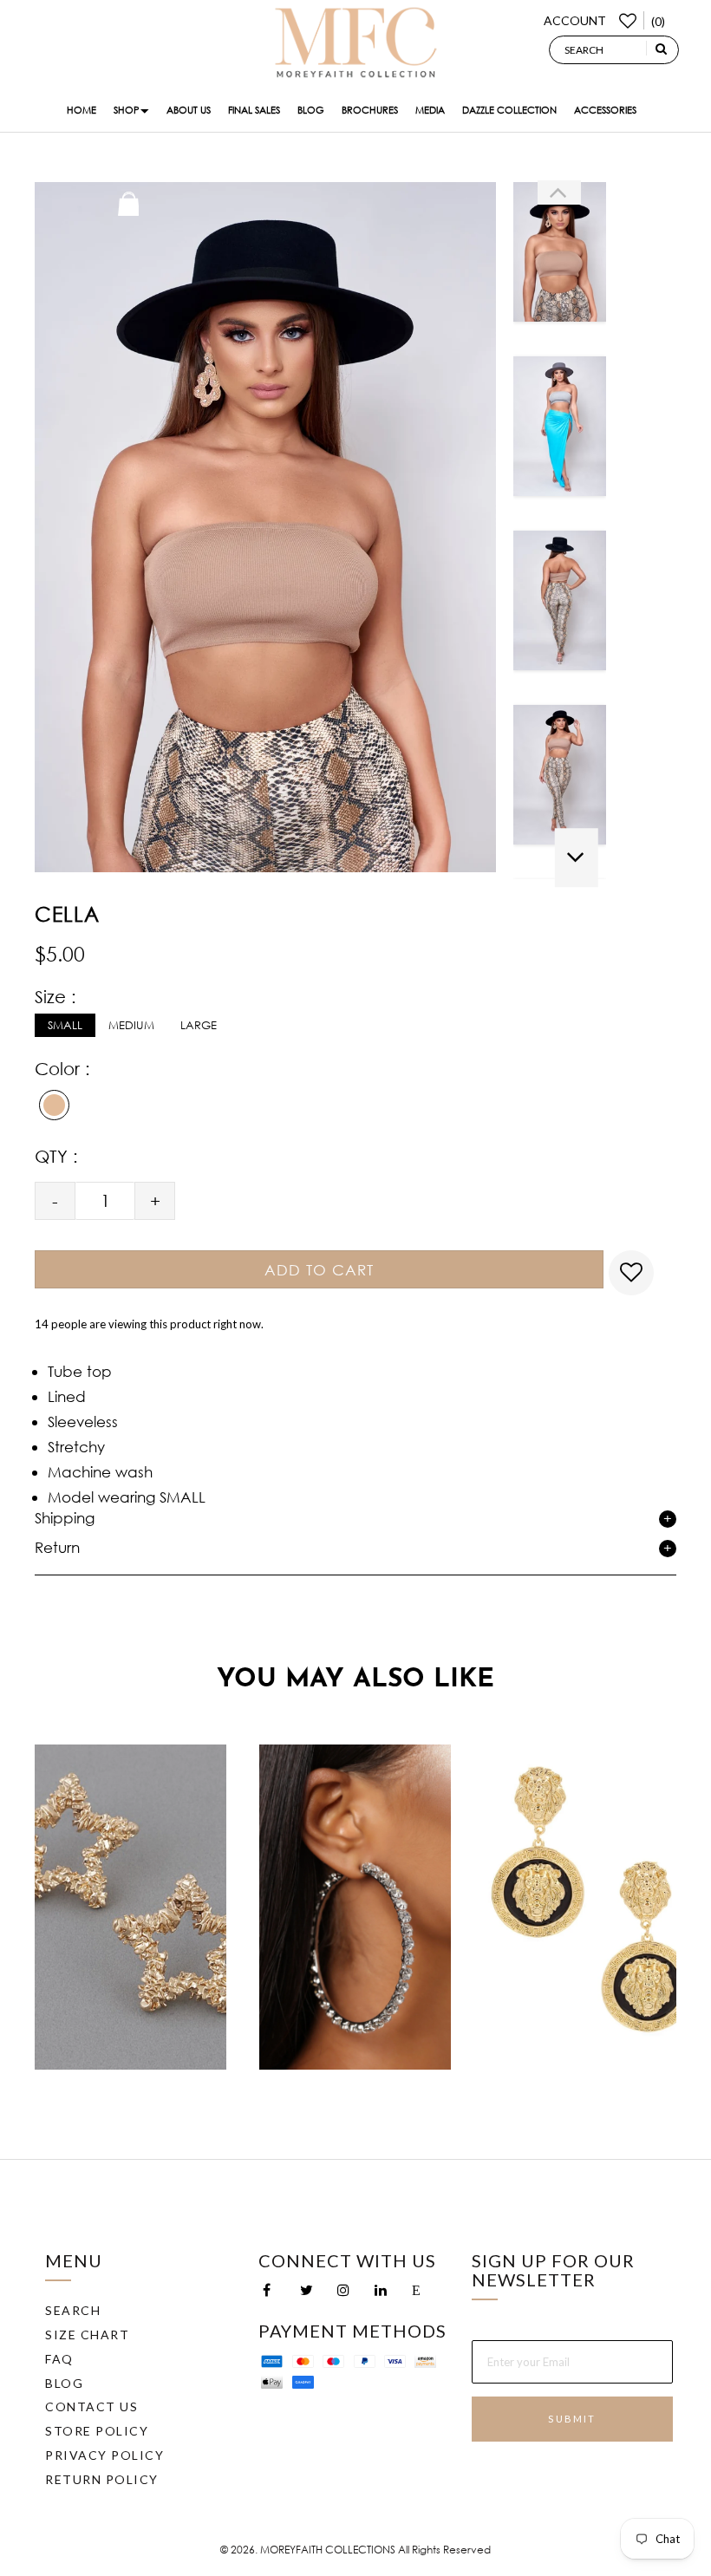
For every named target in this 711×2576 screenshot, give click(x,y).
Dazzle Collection (509, 110)
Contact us (91, 2406)
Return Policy (102, 2479)
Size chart (87, 2335)
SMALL (65, 1025)
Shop (127, 110)
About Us (189, 110)
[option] (560, 258)
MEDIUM (131, 1025)
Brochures (370, 110)
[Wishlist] (625, 20)
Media (430, 110)
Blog (311, 110)
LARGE (199, 1025)
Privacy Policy (104, 2455)
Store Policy (97, 2431)
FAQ (59, 2359)
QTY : (56, 1156)
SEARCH (73, 2310)
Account (575, 20)
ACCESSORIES (605, 110)
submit (572, 2419)
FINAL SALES (254, 110)
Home (82, 110)
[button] (559, 192)
